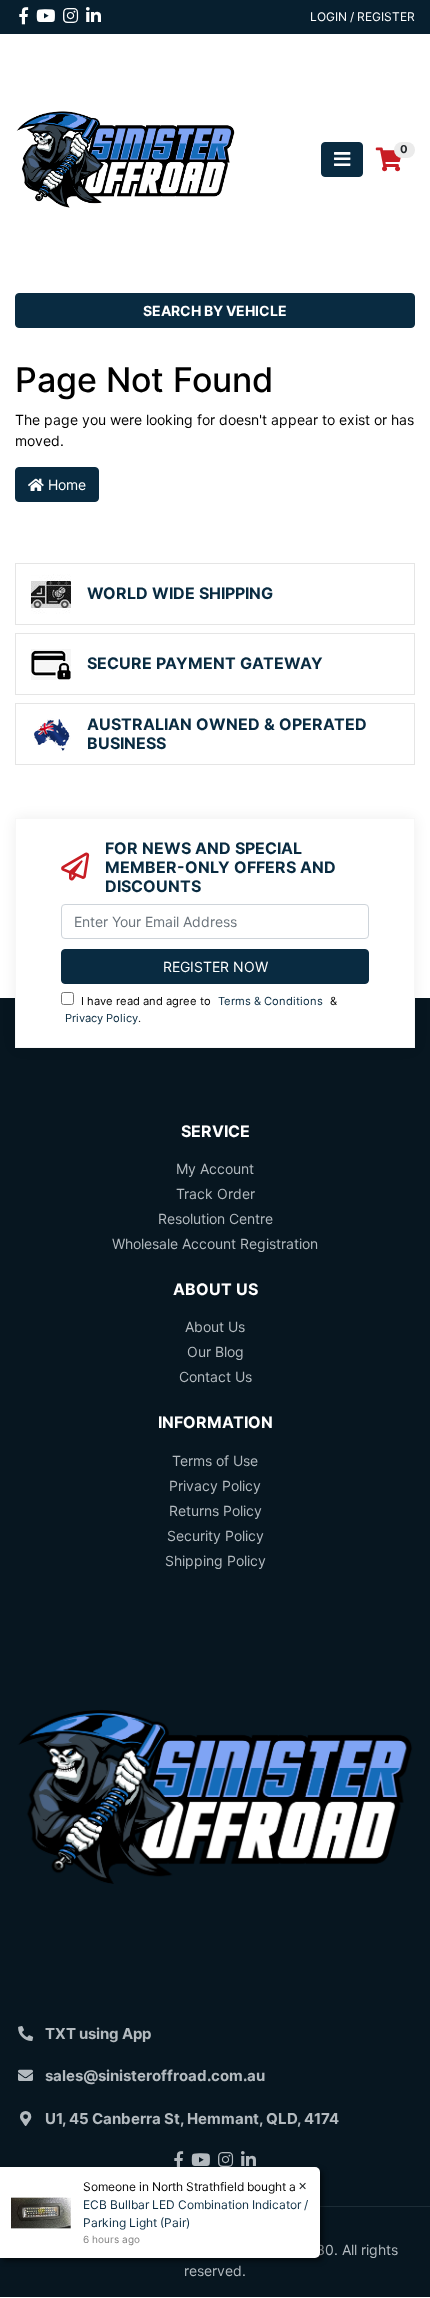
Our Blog (215, 1351)
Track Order (215, 1193)
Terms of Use (215, 1460)
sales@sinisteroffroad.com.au (155, 2075)
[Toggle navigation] (342, 159)
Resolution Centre (215, 1218)
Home (65, 484)
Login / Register (362, 16)
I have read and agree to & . (201, 1009)
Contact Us (215, 1376)
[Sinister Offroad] (125, 157)
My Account (215, 1168)
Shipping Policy (215, 1560)
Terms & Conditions (270, 1001)
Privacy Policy (101, 1018)
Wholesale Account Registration (215, 1243)
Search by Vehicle (215, 310)
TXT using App (98, 2033)
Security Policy (215, 1535)
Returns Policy (215, 1510)
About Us (215, 1326)
